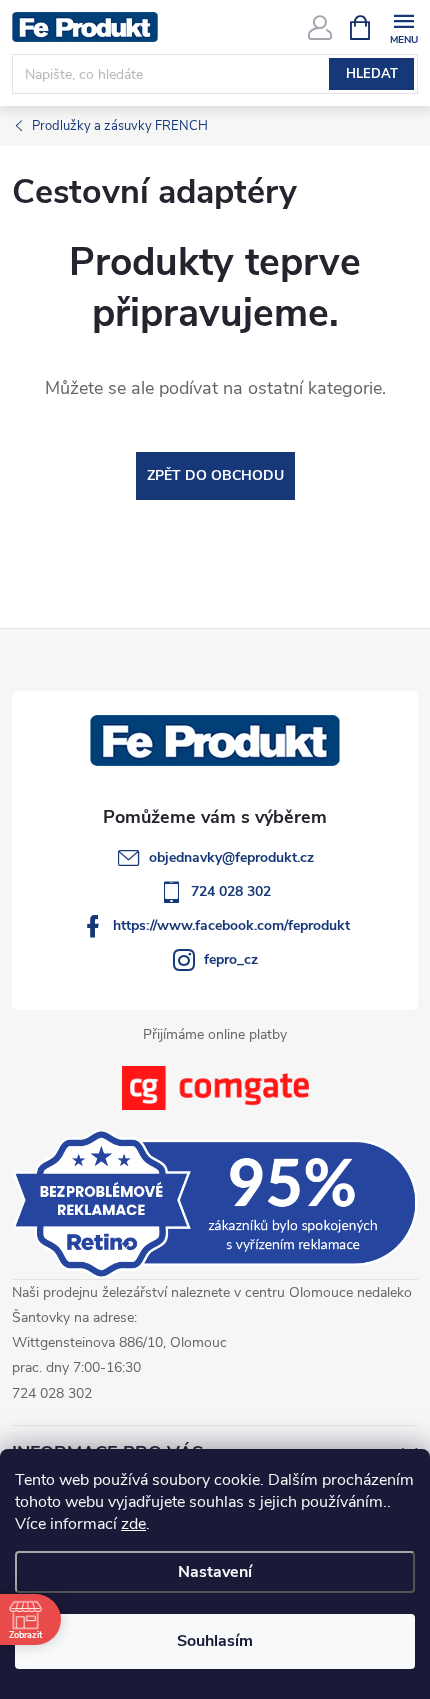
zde (133, 1524)
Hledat (372, 74)
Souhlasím (215, 1641)
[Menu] (403, 26)
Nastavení (215, 1572)
